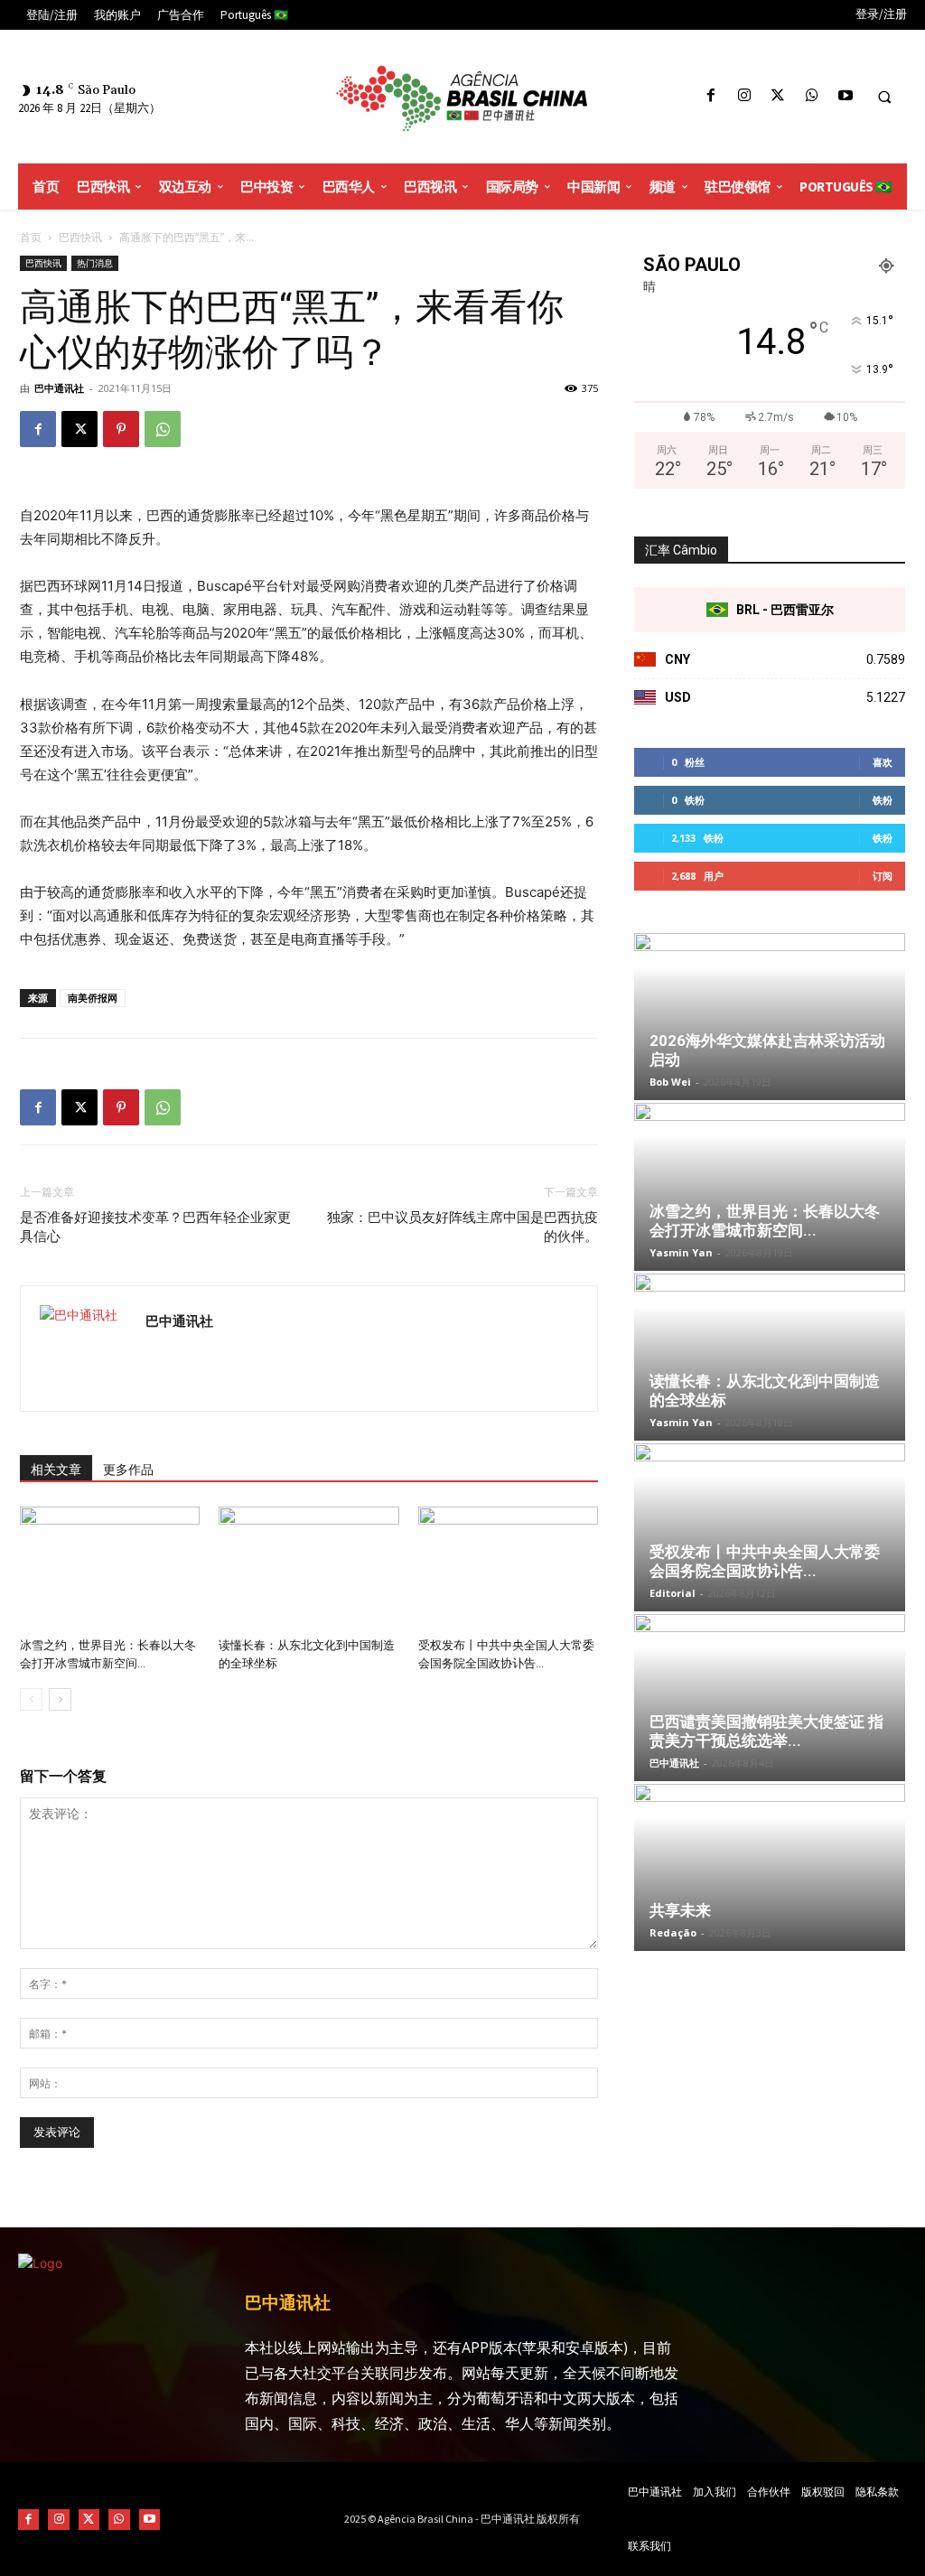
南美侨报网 (93, 998)
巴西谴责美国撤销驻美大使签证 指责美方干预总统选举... (766, 1731)
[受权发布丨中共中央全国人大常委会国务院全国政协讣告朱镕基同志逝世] (508, 1568)
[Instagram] (745, 96)
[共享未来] (770, 1867)
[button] (884, 97)
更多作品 (128, 1470)
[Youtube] (845, 96)
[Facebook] (710, 96)
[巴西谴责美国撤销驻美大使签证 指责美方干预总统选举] (770, 1698)
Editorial (673, 1593)
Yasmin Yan (681, 1252)
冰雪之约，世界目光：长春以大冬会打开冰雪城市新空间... (765, 1221)
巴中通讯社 (59, 388)
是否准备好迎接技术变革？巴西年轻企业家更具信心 (155, 1227)
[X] (778, 96)
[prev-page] (31, 1699)
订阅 (883, 876)
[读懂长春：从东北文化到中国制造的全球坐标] (308, 1568)
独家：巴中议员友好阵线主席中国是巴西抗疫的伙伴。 (462, 1227)
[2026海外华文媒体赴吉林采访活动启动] (770, 1017)
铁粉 (883, 800)
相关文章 (56, 1470)
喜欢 (883, 762)
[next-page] (60, 1699)
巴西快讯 (80, 237)
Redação (673, 1932)
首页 (31, 237)
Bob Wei (670, 1082)
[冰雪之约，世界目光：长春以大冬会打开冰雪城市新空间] (110, 1568)
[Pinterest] (121, 429)
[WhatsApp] (812, 96)
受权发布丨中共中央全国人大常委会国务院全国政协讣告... (765, 1561)
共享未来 (680, 1910)
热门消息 (95, 263)
